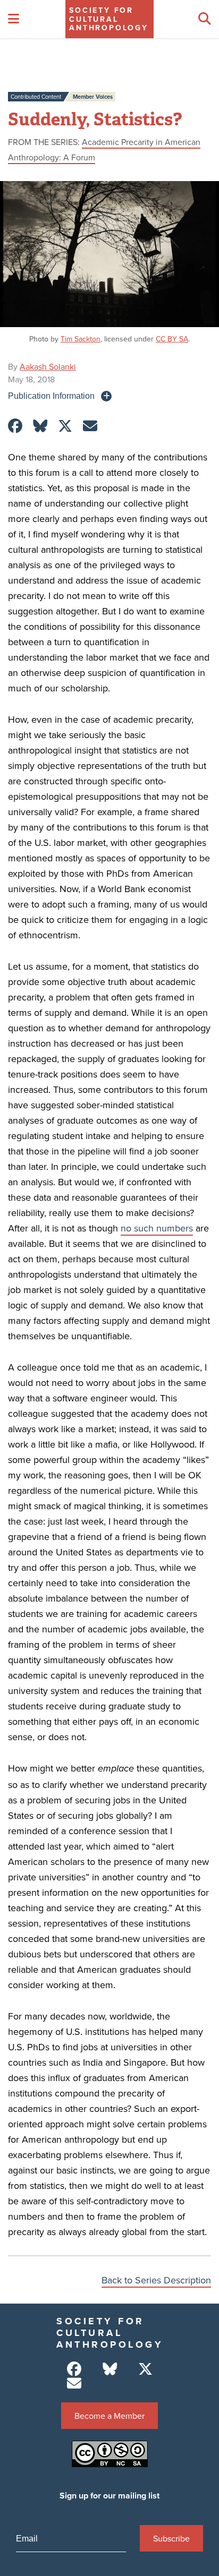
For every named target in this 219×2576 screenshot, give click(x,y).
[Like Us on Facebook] (74, 2369)
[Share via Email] (90, 426)
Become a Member (109, 2416)
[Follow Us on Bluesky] (110, 2369)
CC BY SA (172, 339)
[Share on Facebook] (15, 426)
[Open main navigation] (14, 19)
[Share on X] (65, 426)
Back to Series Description (156, 2280)
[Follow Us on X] (145, 2369)
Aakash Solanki (48, 366)
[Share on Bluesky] (40, 426)
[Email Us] (74, 2384)
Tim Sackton (81, 339)
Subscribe (171, 2538)
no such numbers (157, 1228)
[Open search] (205, 19)
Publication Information (51, 396)
